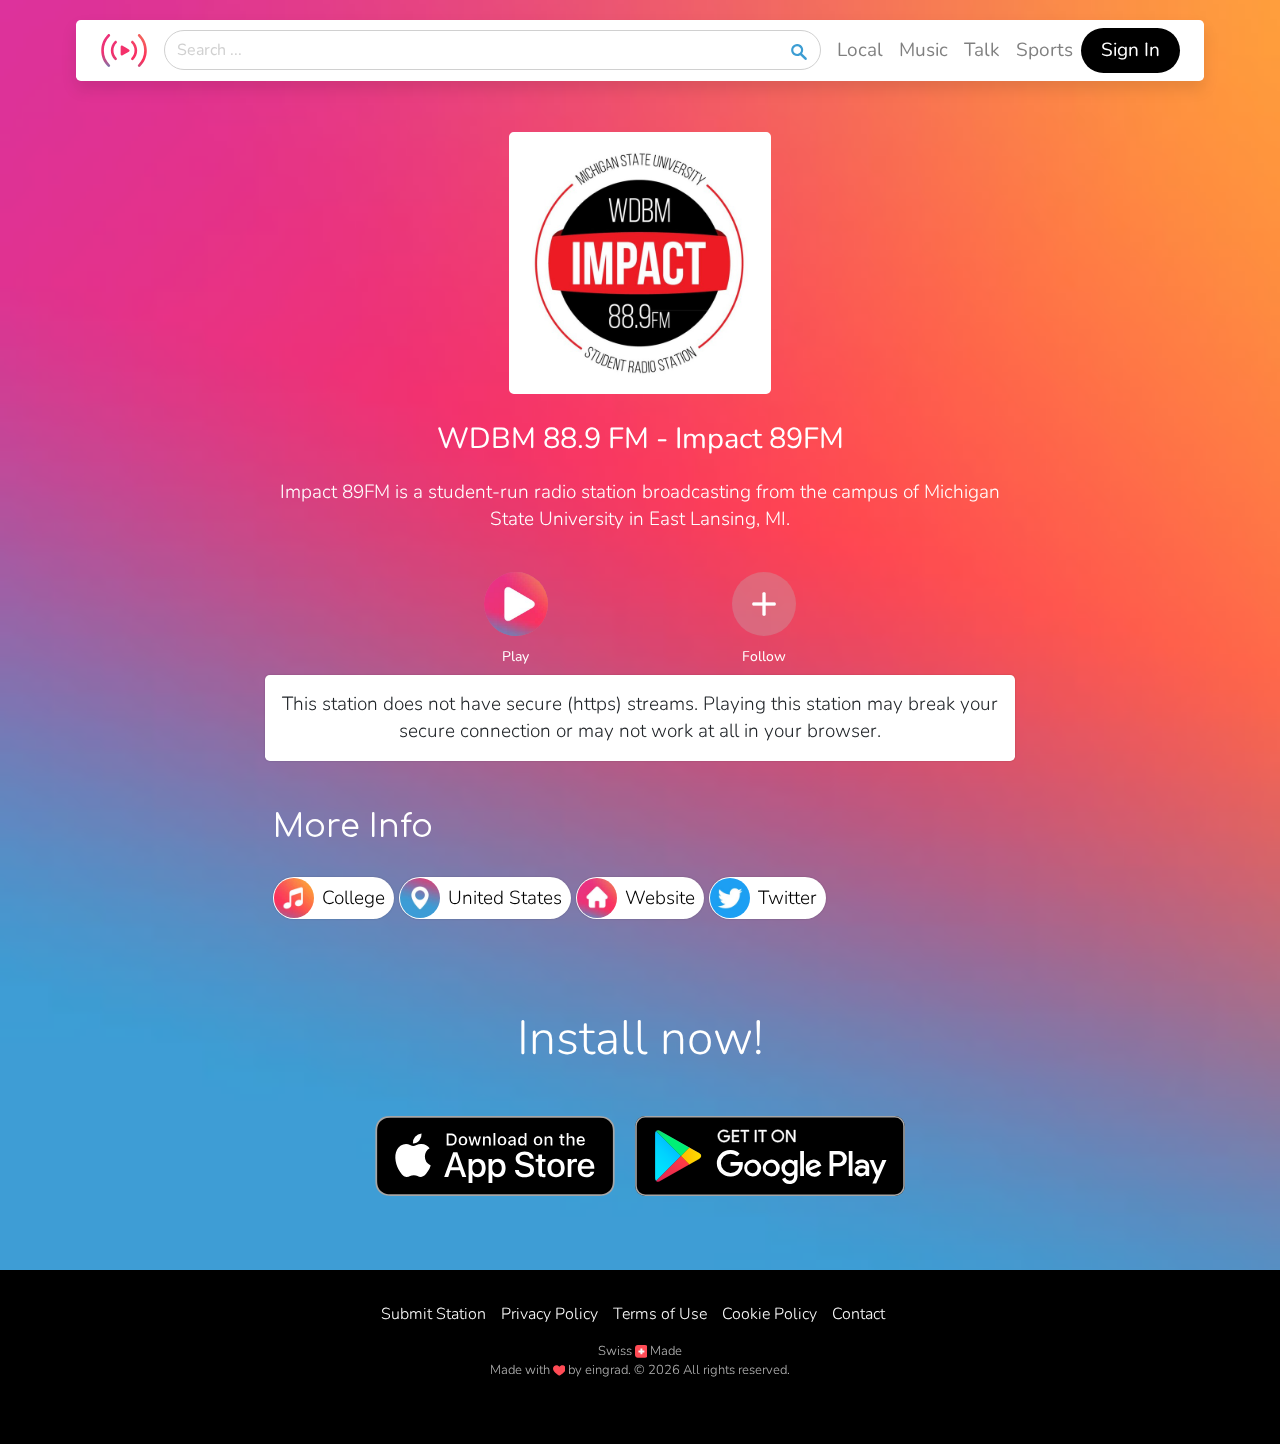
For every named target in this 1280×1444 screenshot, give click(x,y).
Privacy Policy (549, 1314)
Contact (858, 1314)
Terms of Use (660, 1314)
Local (860, 50)
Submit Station (433, 1314)
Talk (982, 50)
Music (923, 50)
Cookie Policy (769, 1314)
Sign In (1130, 50)
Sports (1044, 50)
